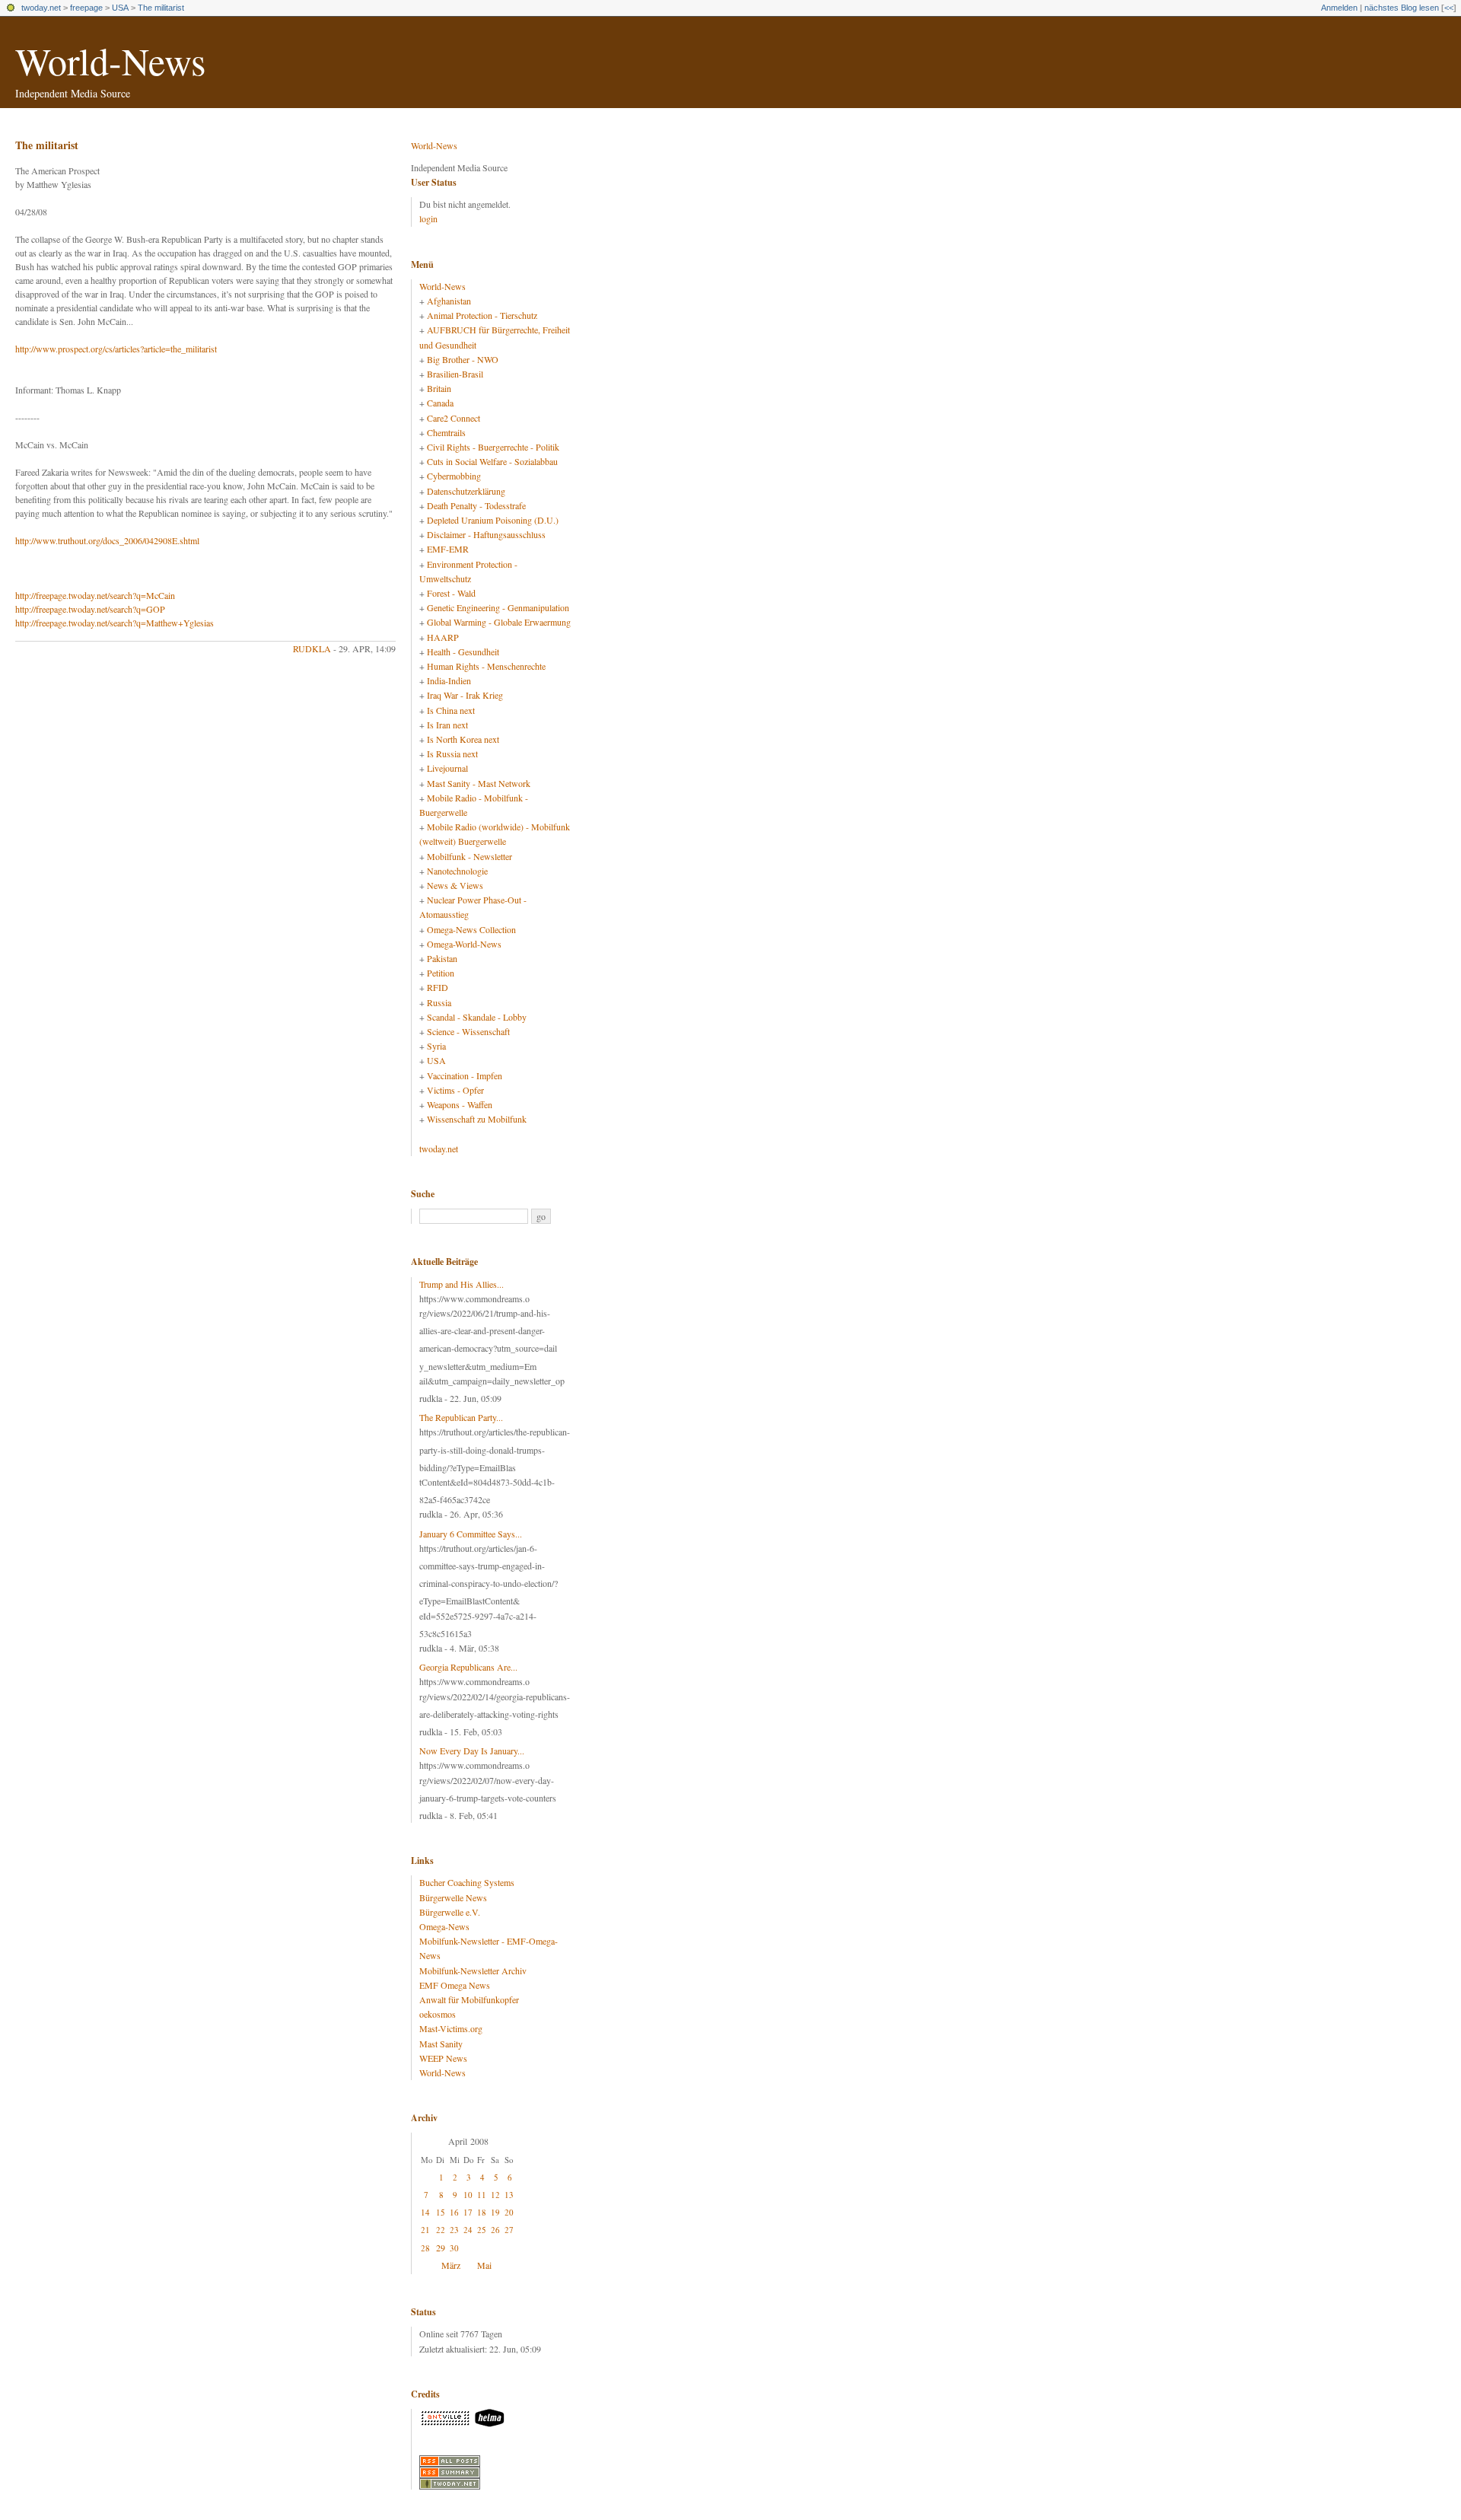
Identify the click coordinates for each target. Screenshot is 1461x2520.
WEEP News (443, 2058)
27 (509, 2230)
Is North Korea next (463, 739)
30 (454, 2248)
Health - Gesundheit (463, 652)
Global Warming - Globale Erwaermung (499, 622)
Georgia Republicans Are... (468, 1667)
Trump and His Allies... (462, 1284)
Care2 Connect (454, 418)
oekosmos (438, 2014)
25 (482, 2230)
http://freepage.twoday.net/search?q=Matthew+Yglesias (115, 623)
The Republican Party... (461, 1417)
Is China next (451, 710)
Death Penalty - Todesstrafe (476, 505)
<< (1449, 8)
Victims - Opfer (455, 1090)
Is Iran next (447, 725)
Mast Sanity (441, 2044)
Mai (484, 2265)
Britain (439, 388)
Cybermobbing (454, 476)
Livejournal (447, 768)
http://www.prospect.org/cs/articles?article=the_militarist (116, 349)
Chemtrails (446, 432)
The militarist (161, 8)
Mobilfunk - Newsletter (469, 856)
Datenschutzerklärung (466, 491)
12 (495, 2195)
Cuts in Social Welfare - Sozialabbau (492, 461)
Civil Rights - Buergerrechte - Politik (493, 447)
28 (425, 2248)
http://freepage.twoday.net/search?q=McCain (95, 595)
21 (425, 2230)
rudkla (312, 648)
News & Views (455, 885)
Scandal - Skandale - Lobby (477, 1017)
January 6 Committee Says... (471, 1534)
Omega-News (444, 1926)
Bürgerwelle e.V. (450, 1912)
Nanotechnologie (457, 871)
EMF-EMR (448, 549)
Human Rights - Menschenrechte (486, 666)
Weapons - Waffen (460, 1104)
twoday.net (41, 8)
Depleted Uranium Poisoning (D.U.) (493, 520)
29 (441, 2248)
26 (495, 2230)
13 (509, 2195)
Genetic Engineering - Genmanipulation (498, 607)
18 (482, 2212)
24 (468, 2230)
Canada (440, 403)
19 (495, 2212)
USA (120, 8)
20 (509, 2212)
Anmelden (1339, 8)
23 (454, 2230)
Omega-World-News (464, 944)
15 (441, 2212)
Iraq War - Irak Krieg (465, 695)
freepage (86, 8)
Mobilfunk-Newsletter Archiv (473, 1970)
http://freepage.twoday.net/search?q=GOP (90, 609)
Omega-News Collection (471, 929)
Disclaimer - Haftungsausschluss (486, 534)
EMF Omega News (455, 1985)
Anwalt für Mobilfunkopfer (469, 1999)
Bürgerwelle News (453, 1897)
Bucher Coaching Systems (467, 1882)
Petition (441, 973)
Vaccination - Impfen (465, 1075)
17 (468, 2212)
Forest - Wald (451, 593)
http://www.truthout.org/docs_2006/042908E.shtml (107, 540)
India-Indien (449, 680)
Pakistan (442, 958)
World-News (110, 61)
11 (482, 2195)
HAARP (443, 637)
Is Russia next (452, 753)
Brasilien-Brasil (455, 374)
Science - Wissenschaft (468, 1031)
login (428, 218)
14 (425, 2212)
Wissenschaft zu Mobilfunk (477, 1119)
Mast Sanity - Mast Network (479, 783)
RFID (438, 987)
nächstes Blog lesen (1402, 8)
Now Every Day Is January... (472, 1751)
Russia (439, 1002)
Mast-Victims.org (451, 2028)
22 (441, 2230)
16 (454, 2212)
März (451, 2265)
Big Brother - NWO (463, 359)
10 (468, 2195)
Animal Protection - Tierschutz (482, 315)
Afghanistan (449, 301)
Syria (436, 1046)
